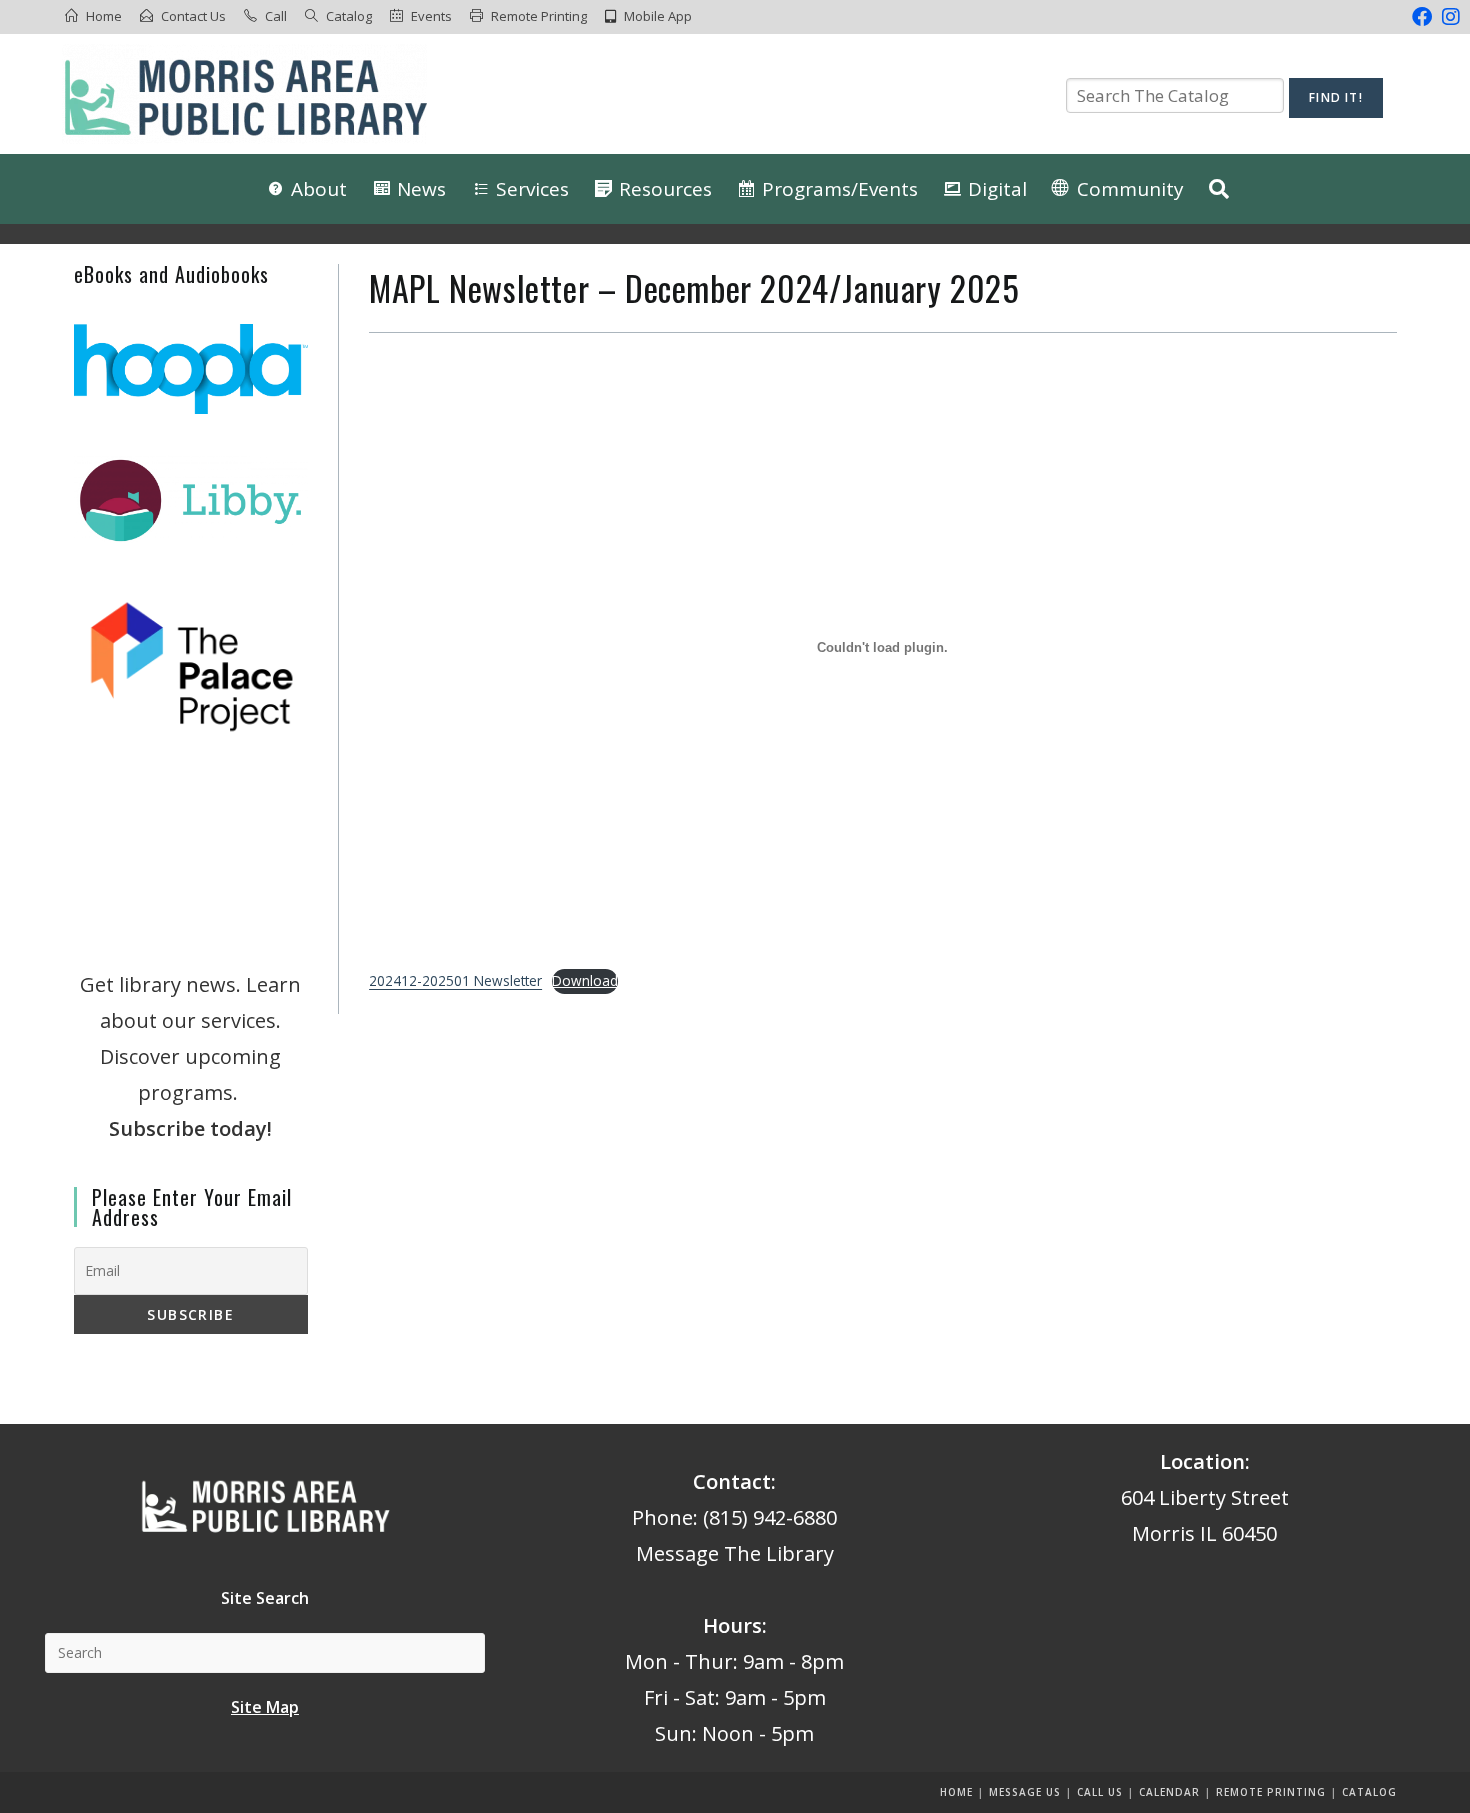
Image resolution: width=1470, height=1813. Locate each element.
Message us (1025, 1792)
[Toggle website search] (1219, 189)
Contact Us (193, 16)
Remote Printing (539, 16)
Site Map (265, 1707)
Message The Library (735, 1553)
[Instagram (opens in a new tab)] (1448, 17)
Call (276, 16)
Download (585, 980)
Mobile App (658, 16)
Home (104, 16)
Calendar (1169, 1792)
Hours (732, 1625)
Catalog (349, 16)
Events (431, 16)
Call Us (1100, 1792)
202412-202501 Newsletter (455, 980)
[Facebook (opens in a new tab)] (1422, 17)
